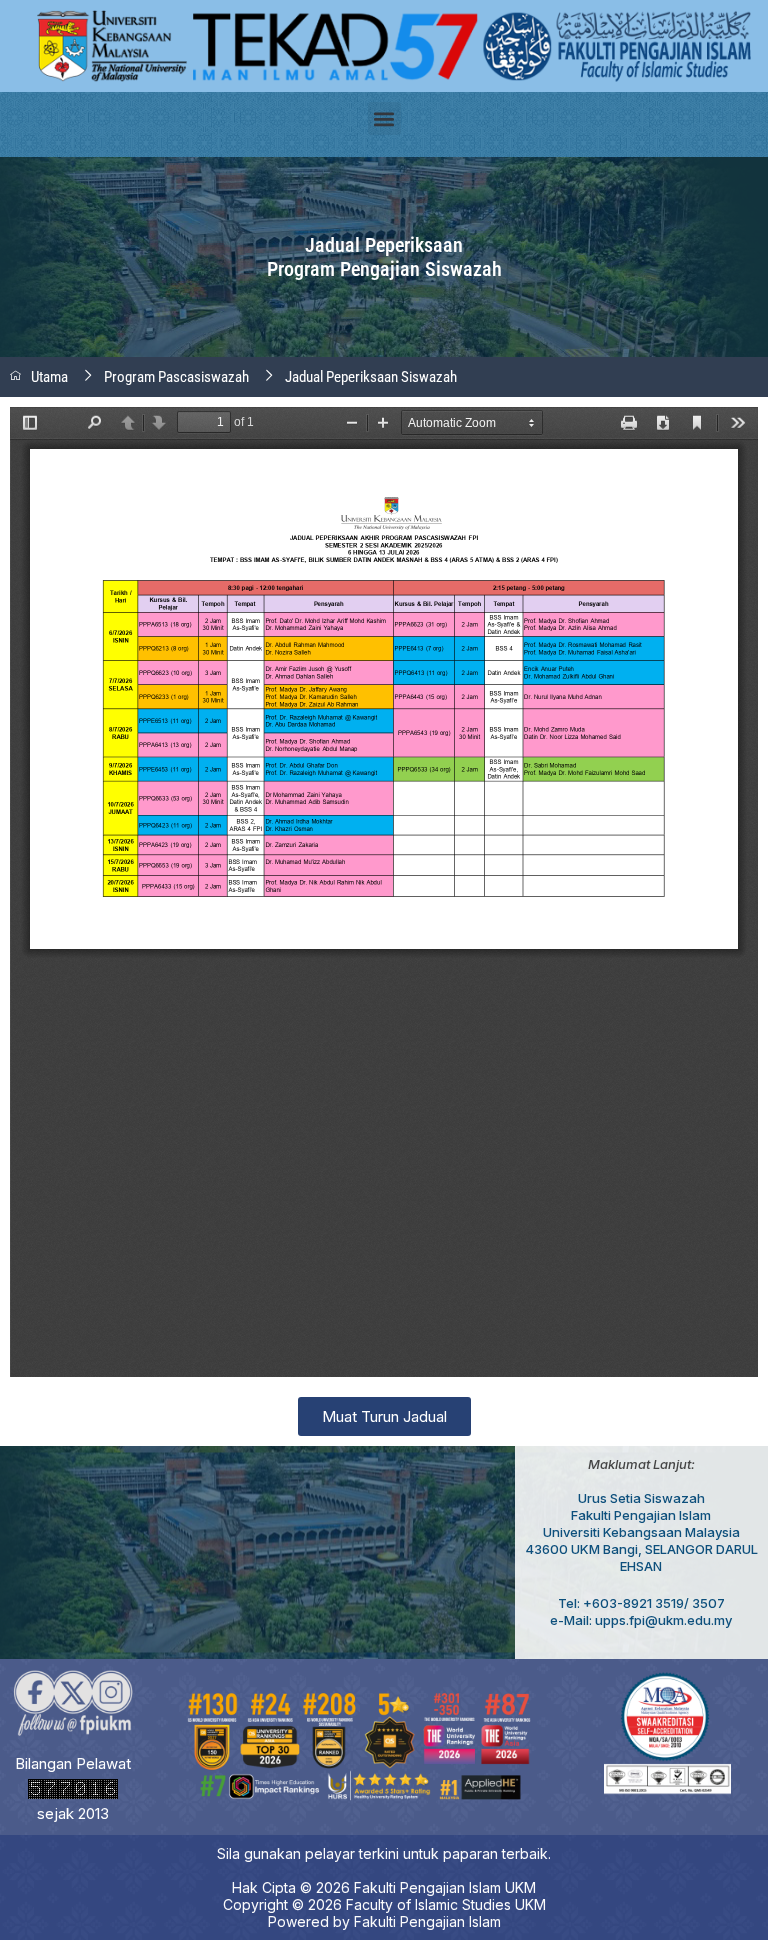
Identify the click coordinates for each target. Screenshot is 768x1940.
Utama (49, 377)
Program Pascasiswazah (176, 377)
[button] (384, 118)
